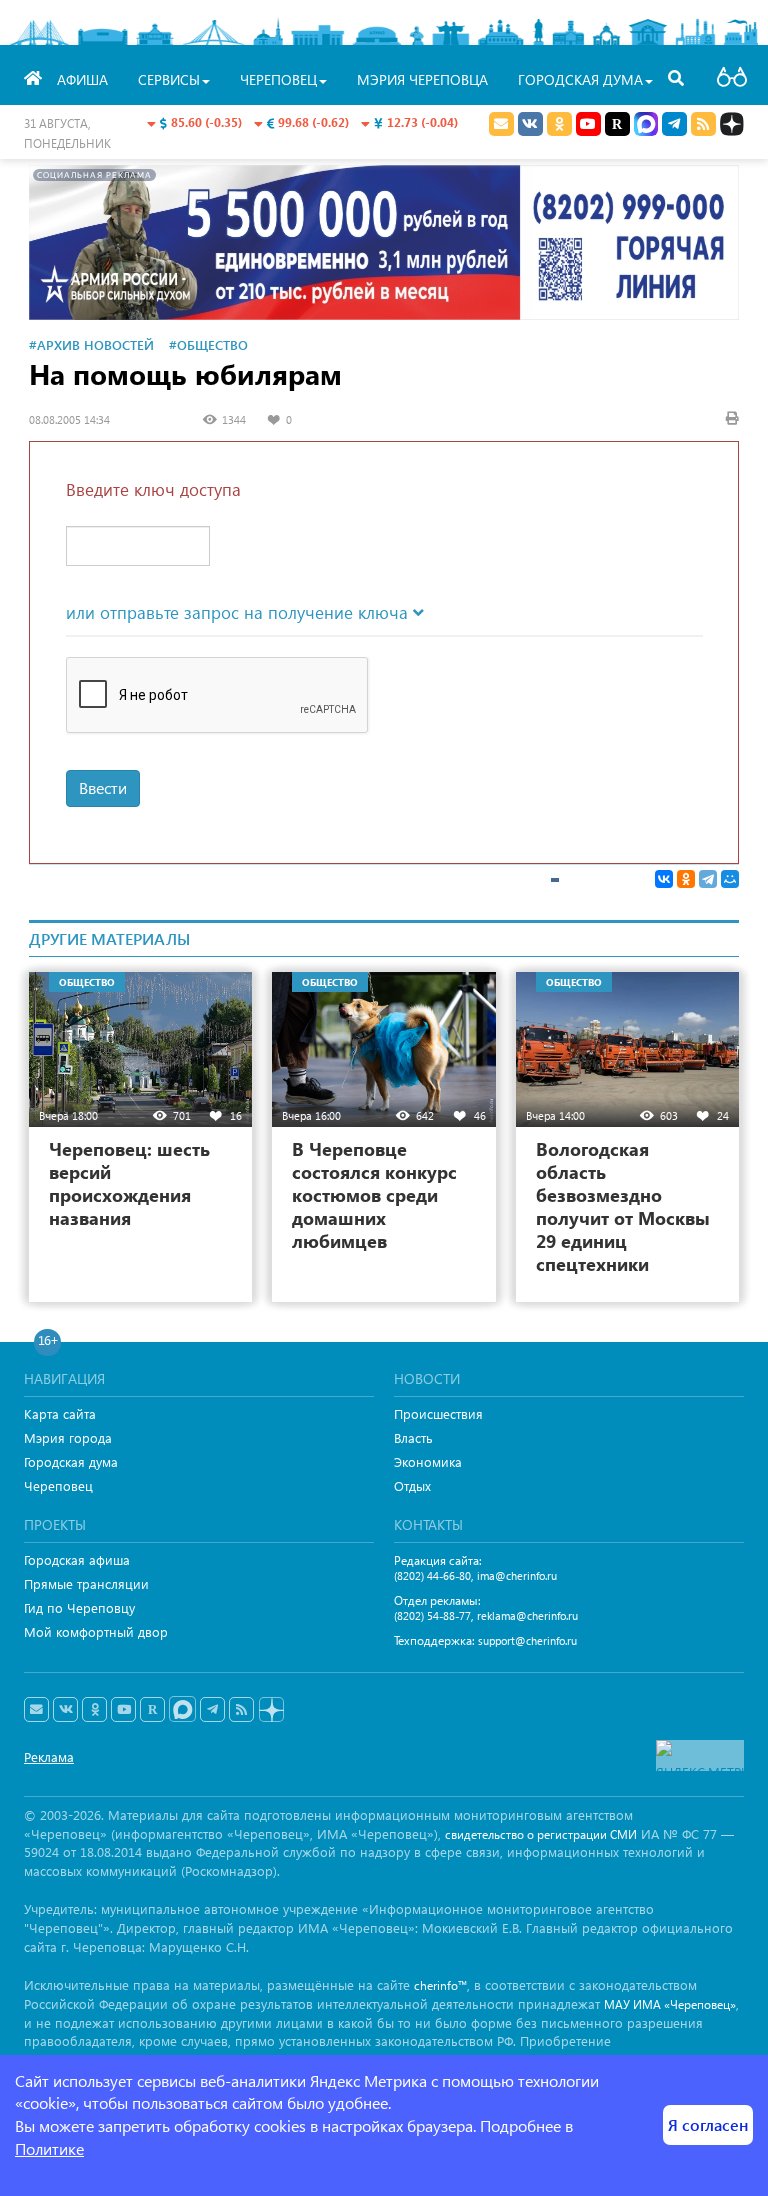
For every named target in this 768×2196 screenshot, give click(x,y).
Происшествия (438, 1413)
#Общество (208, 344)
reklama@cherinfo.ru (527, 1615)
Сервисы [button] (169, 79)
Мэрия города (68, 1437)
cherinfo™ (440, 1985)
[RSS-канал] (241, 1710)
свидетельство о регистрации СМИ (541, 1834)
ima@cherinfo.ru (517, 1575)
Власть (413, 1437)
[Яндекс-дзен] (270, 1710)
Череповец (58, 1485)
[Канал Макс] (646, 126)
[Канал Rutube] (617, 124)
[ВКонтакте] (664, 879)
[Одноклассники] (686, 879)
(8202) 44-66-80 (432, 1575)
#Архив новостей (91, 344)
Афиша (82, 79)
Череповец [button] (278, 79)
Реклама (49, 1756)
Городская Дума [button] (580, 79)
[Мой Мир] (730, 879)
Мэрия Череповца (422, 79)
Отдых (412, 1485)
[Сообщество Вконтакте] (65, 1710)
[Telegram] (708, 879)
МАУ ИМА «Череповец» (670, 2004)
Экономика (428, 1461)
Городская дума (71, 1461)
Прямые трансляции (86, 1583)
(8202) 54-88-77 (432, 1615)
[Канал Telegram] (212, 1710)
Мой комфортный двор (96, 1631)
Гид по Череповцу (79, 1607)
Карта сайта (60, 1413)
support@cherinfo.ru (527, 1640)
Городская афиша (77, 1559)
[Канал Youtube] (588, 124)
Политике (49, 2148)
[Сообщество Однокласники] (559, 124)
